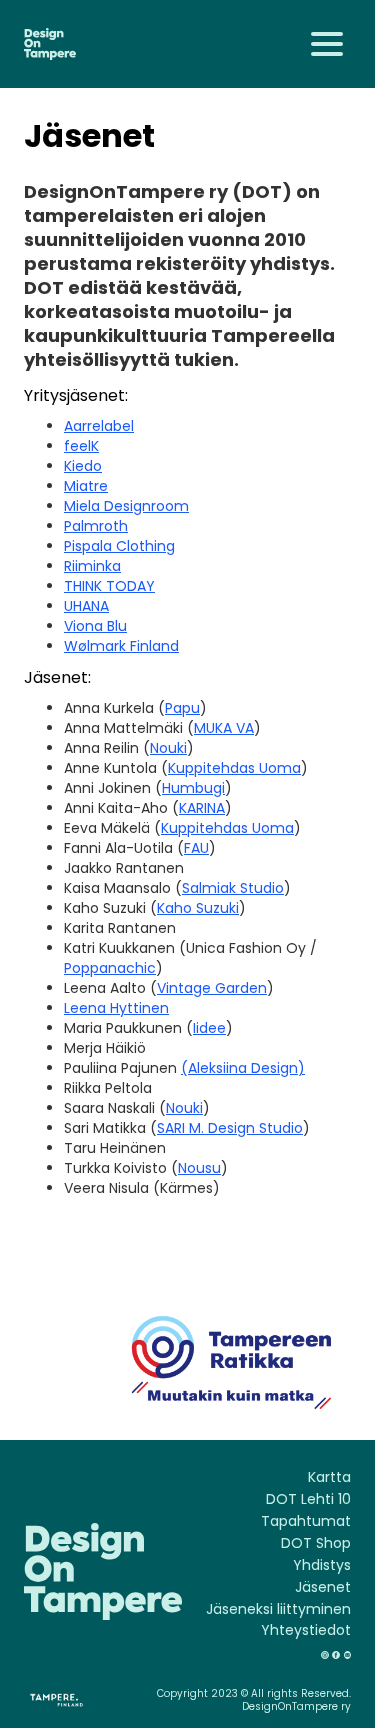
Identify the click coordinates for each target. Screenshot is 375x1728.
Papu (182, 708)
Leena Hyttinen (116, 1008)
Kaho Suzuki (198, 908)
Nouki (168, 748)
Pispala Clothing (119, 546)
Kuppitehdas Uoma (234, 768)
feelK (81, 446)
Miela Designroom (126, 506)
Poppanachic (110, 968)
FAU (196, 848)
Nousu (199, 1168)
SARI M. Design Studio (230, 1128)
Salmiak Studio (233, 888)
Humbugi (193, 788)
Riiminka (92, 566)
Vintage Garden (212, 988)
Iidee (209, 1028)
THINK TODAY (109, 586)
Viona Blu (95, 626)
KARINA (202, 808)
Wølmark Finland (121, 646)
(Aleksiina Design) (243, 1068)
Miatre (86, 486)
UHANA (86, 606)
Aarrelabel (99, 426)
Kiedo (83, 466)
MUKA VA (224, 728)
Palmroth (96, 526)
